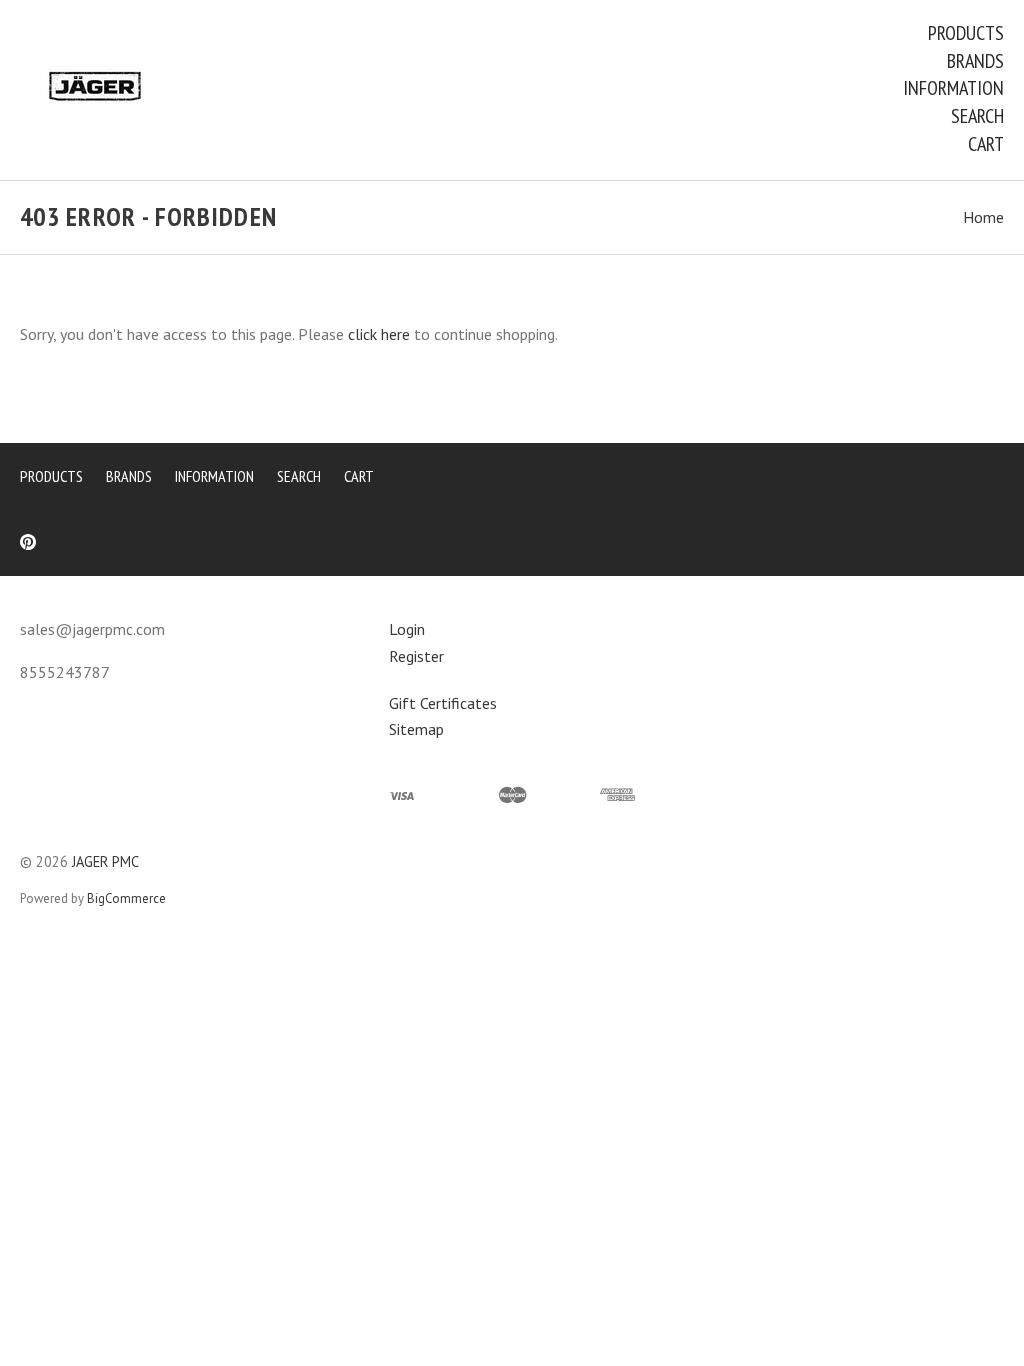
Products (966, 33)
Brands (975, 61)
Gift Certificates (443, 703)
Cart (986, 144)
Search (977, 116)
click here (379, 334)
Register (416, 656)
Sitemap (416, 729)
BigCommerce (126, 898)
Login (407, 629)
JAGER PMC (105, 861)
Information (953, 88)
